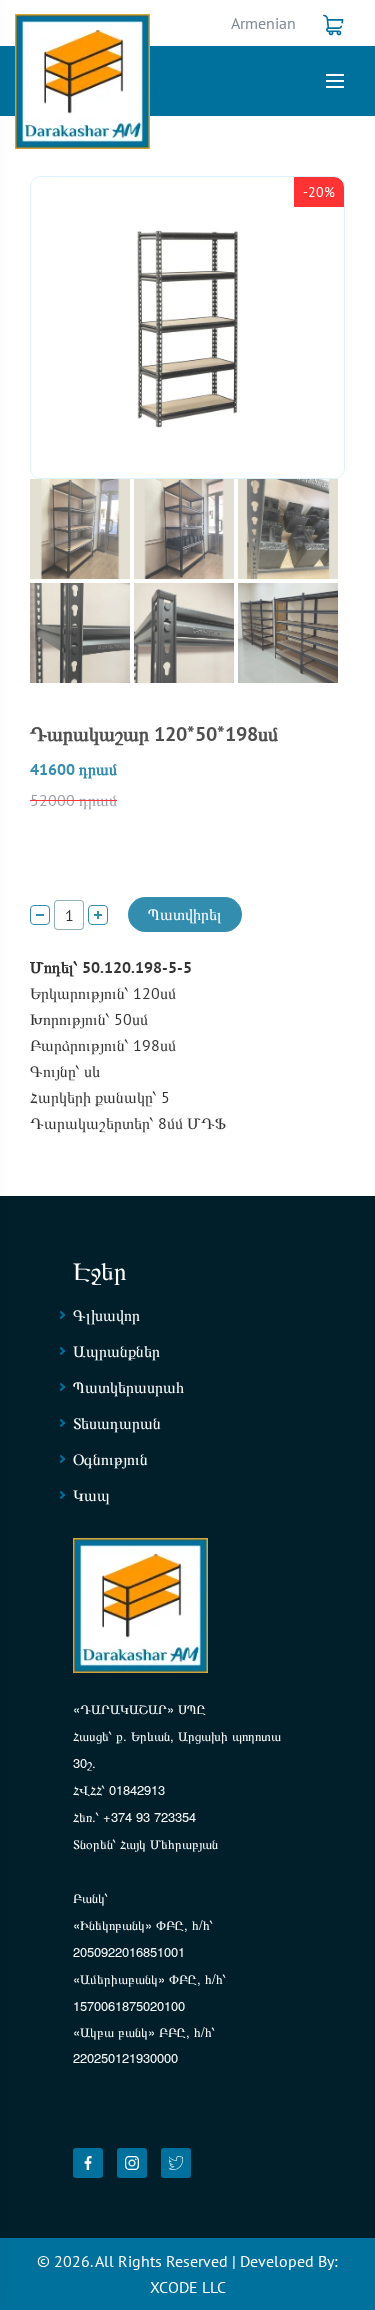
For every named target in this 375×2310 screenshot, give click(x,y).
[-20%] (187, 326)
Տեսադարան (117, 1423)
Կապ (91, 1495)
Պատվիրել (185, 914)
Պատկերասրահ (128, 1387)
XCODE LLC (188, 2287)
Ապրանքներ (116, 1351)
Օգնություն (110, 1459)
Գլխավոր (106, 1315)
